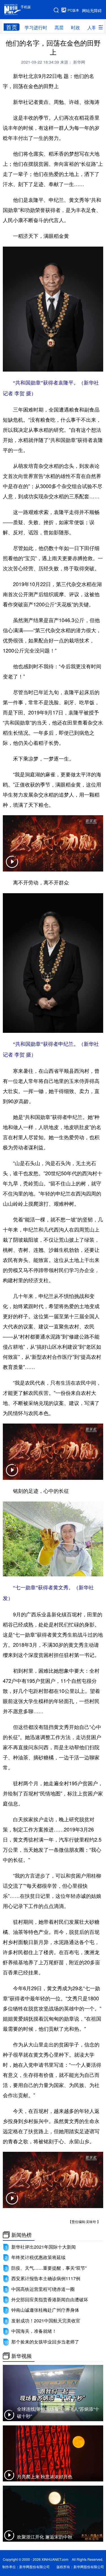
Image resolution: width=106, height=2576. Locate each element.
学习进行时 (36, 27)
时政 (75, 27)
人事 (92, 27)
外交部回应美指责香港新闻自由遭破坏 (50, 2299)
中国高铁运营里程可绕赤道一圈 (43, 2289)
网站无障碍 (92, 10)
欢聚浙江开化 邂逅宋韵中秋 (45, 2537)
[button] (12, 865)
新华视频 (21, 2356)
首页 (12, 27)
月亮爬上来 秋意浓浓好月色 (45, 2476)
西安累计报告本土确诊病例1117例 (46, 2278)
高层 (59, 27)
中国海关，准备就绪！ (34, 2331)
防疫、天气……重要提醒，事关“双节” (49, 2268)
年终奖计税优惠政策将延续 (38, 2257)
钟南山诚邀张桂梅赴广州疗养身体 (45, 2310)
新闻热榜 (21, 2235)
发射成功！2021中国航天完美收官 (46, 2321)
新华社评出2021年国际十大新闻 (44, 2247)
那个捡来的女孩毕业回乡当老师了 (45, 2342)
